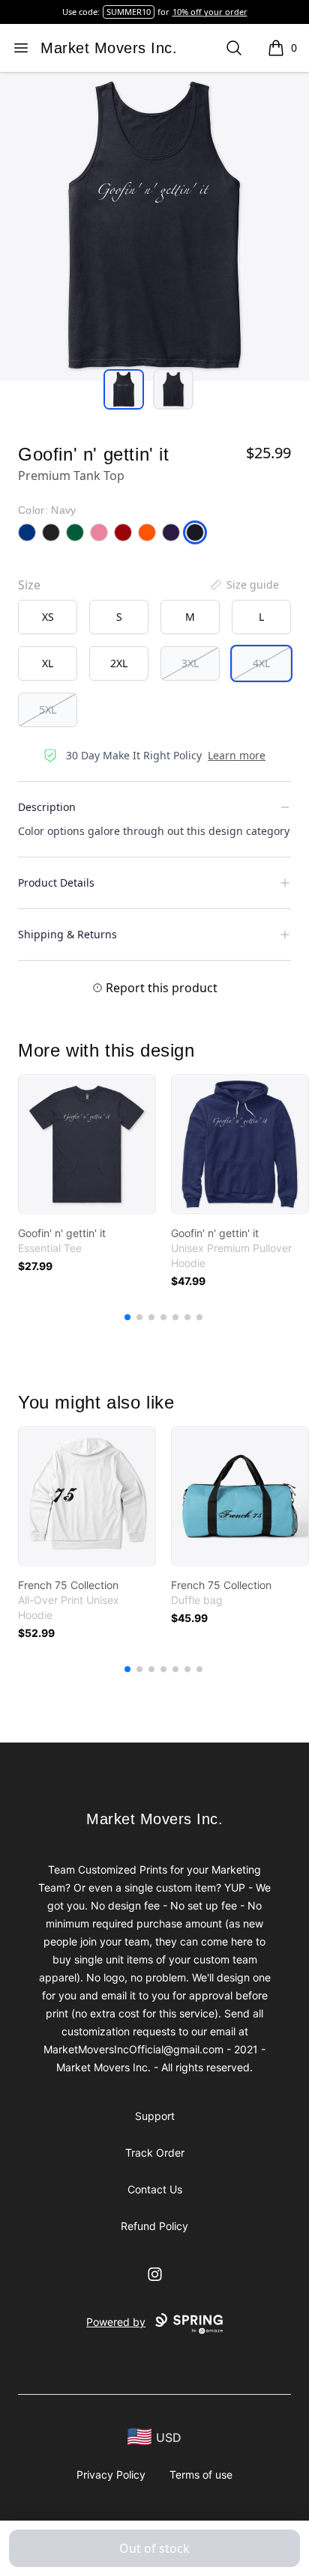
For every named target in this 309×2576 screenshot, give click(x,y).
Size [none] (29, 585)
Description (47, 807)
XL (48, 663)
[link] (87, 1144)
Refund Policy (154, 2226)
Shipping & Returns (67, 934)
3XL (190, 663)
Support (155, 2116)
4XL (261, 663)
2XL (119, 663)
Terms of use (201, 2475)
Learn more (237, 755)
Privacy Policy (111, 2475)
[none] (244, 585)
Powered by (116, 2322)
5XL (48, 710)
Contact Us (155, 2189)
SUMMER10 (129, 12)
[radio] (48, 617)
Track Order (155, 2153)
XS (48, 617)
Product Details (56, 883)
